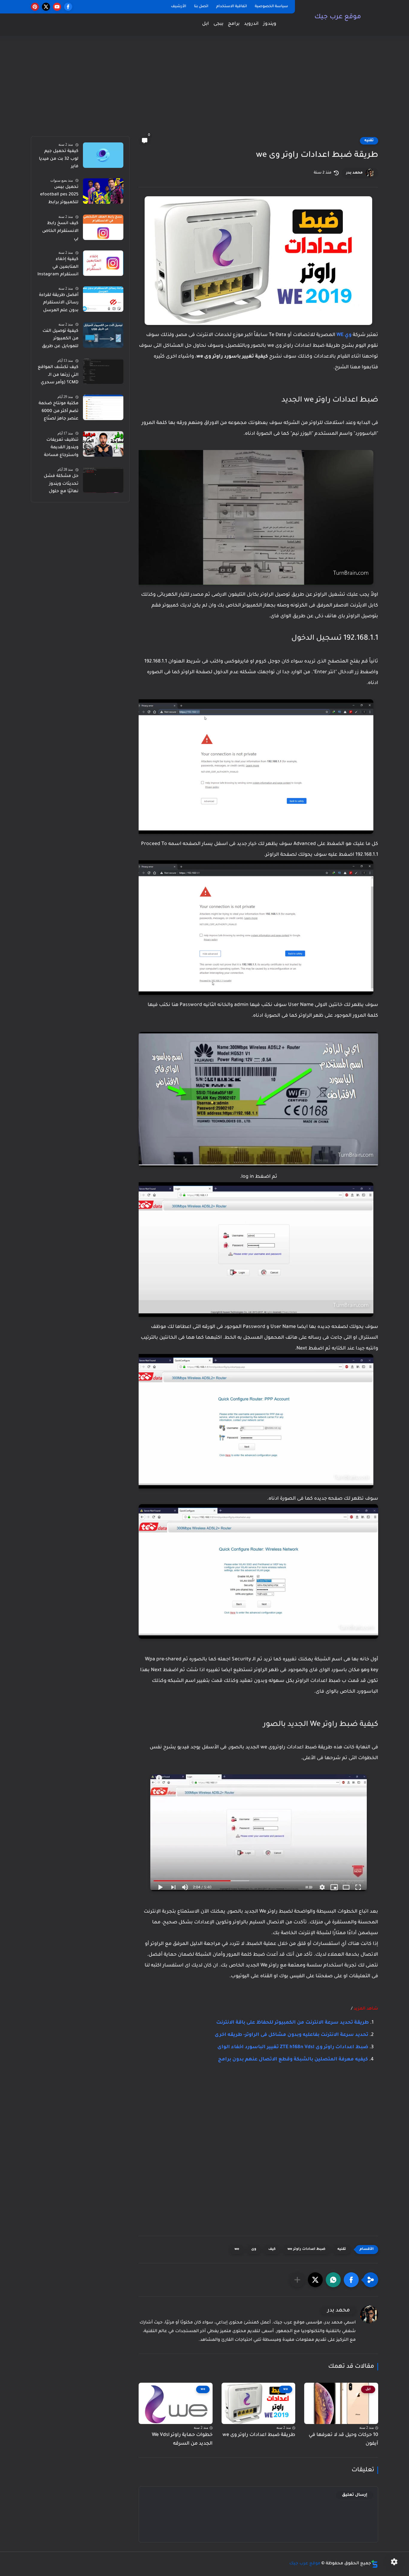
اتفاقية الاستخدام (232, 7)
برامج (234, 24)
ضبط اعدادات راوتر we (306, 2249)
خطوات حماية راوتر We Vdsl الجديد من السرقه (182, 2439)
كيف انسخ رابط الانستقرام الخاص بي (60, 231)
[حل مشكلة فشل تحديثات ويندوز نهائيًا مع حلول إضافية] (103, 480)
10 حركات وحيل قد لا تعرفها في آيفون (343, 2439)
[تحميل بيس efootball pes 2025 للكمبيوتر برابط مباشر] (103, 191)
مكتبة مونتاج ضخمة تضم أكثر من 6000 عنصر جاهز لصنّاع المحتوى (59, 412)
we (237, 2249)
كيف (272, 2249)
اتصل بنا (201, 7)
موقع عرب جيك (338, 17)
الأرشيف (179, 7)
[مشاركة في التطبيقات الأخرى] (297, 2280)
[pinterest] (35, 7)
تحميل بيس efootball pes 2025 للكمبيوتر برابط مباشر (59, 196)
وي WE (344, 335)
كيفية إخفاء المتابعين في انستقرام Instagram (58, 267)
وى (254, 2249)
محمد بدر (354, 173)
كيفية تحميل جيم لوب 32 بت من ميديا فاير (59, 159)
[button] (351, 2280)
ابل (206, 24)
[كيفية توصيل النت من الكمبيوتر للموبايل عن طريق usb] (103, 335)
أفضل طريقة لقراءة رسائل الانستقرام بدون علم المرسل (59, 303)
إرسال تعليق (355, 2495)
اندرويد (251, 24)
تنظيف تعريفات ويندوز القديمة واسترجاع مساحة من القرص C (61, 449)
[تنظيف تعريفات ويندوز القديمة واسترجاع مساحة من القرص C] (103, 444)
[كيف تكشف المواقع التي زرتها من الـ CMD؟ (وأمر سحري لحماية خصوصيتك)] (103, 371)
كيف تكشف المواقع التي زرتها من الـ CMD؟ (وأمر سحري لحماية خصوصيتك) (58, 376)
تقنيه (369, 141)
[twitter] (46, 7)
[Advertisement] (205, 90)
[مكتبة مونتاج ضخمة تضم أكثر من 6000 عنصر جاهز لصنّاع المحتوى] (103, 407)
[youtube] (57, 7)
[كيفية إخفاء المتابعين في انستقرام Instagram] (103, 263)
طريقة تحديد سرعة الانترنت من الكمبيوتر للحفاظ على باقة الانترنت (293, 2023)
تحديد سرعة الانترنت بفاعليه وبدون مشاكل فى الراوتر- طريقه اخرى (291, 2035)
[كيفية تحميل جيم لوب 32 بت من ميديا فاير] (103, 155)
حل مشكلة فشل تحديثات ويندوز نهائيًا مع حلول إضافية (61, 485)
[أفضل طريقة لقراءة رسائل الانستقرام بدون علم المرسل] (103, 299)
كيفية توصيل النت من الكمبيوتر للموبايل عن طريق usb (60, 340)
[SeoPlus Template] (375, 2564)
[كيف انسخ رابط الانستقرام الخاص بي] (103, 227)
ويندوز (270, 24)
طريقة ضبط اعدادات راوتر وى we (259, 2435)
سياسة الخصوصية (271, 7)
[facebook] (68, 7)
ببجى (218, 24)
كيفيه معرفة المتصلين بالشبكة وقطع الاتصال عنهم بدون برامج (293, 2060)
